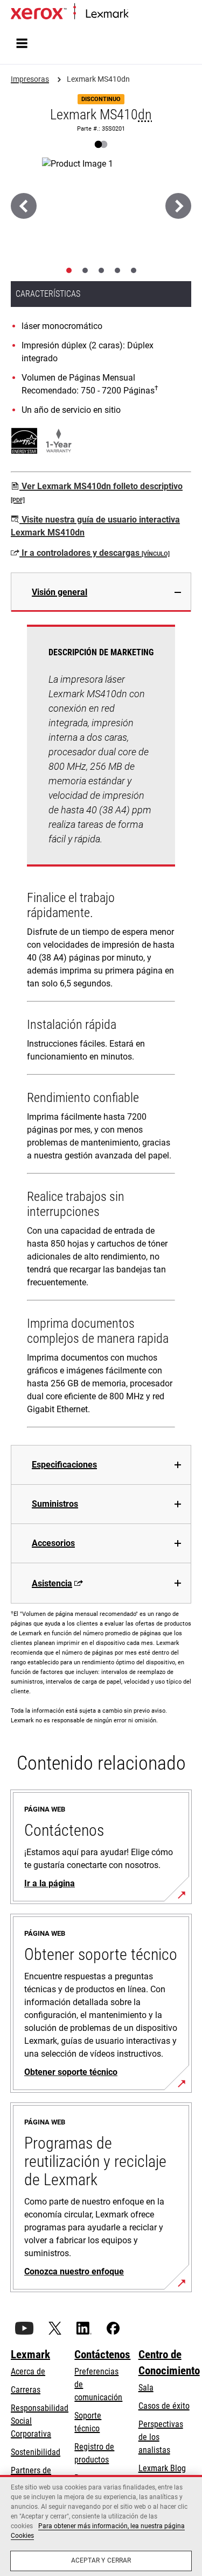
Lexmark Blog (162, 2468)
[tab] (69, 270)
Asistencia (52, 1583)
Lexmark (30, 2355)
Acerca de (28, 2371)
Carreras (26, 2390)
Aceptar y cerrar (101, 2560)
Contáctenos (102, 2355)
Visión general (60, 592)
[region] (101, 2525)
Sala (146, 2388)
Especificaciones (64, 1465)
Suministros (55, 1504)
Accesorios (53, 1543)
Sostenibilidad (36, 2452)
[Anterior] (24, 206)
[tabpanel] (101, 1028)
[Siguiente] (178, 206)
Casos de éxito (164, 2406)
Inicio (136, 14)
